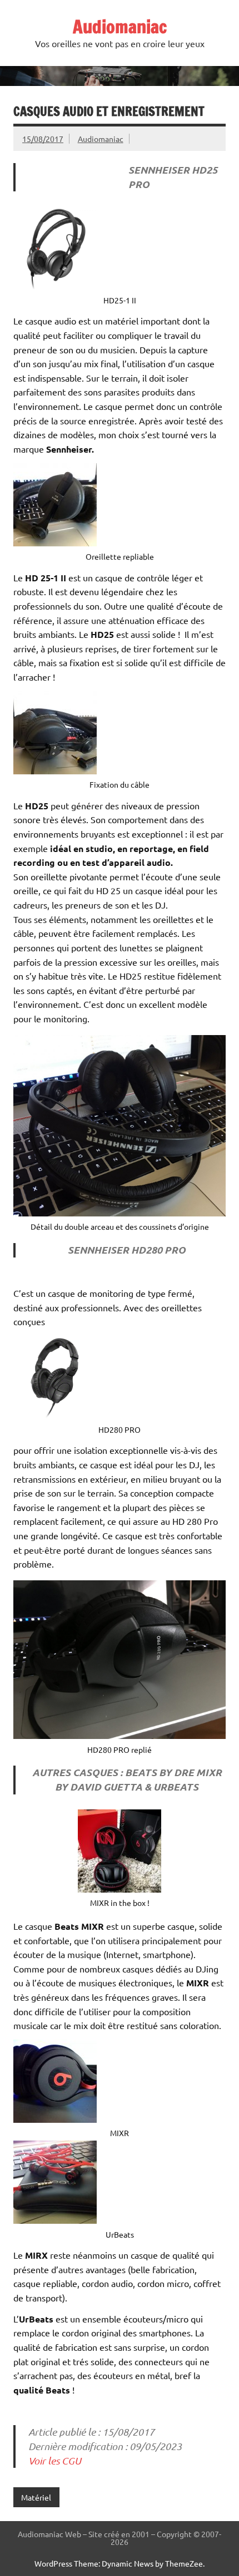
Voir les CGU (55, 2461)
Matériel (36, 2497)
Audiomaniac (120, 27)
